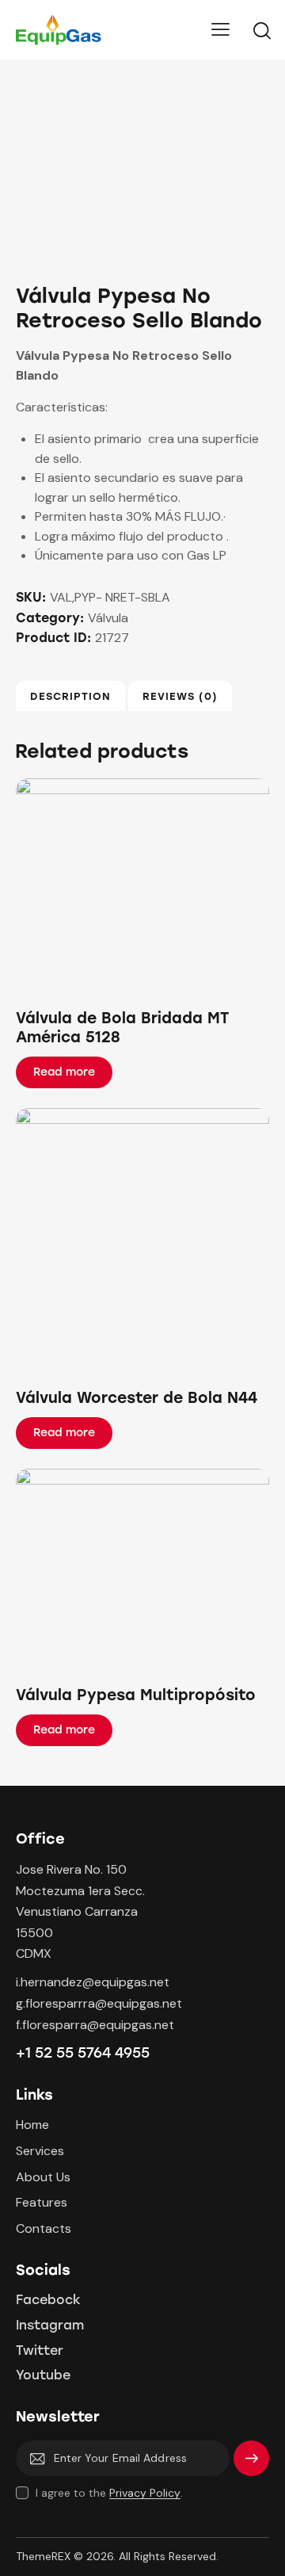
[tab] (70, 696)
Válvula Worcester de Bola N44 (137, 1398)
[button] (121, 887)
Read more (64, 1072)
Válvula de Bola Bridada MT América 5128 (122, 1028)
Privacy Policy (145, 2493)
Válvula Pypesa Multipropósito (136, 1695)
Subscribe (251, 2465)
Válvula (108, 618)
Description (70, 696)
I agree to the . (109, 2493)
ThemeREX (43, 2556)
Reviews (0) (180, 696)
